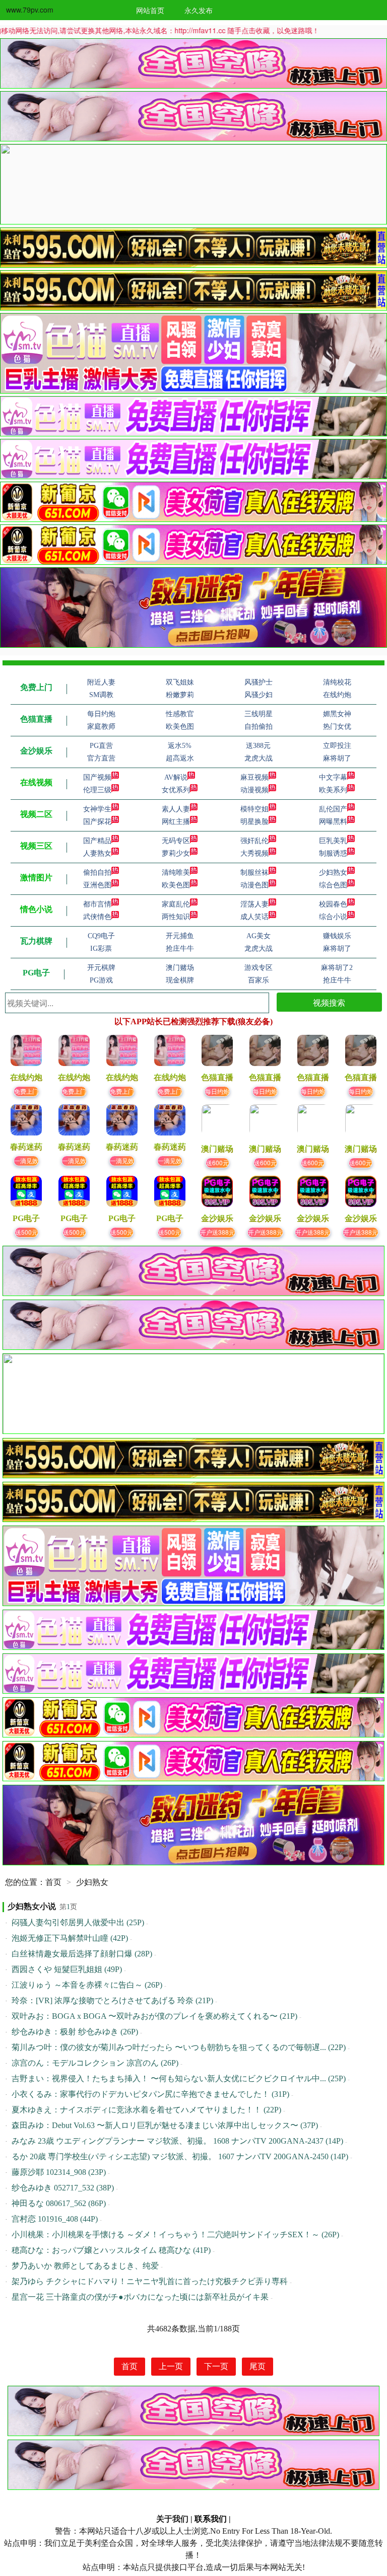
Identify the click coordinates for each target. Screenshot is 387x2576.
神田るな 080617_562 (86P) (59, 2203)
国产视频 (97, 777)
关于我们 (172, 2519)
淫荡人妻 (254, 904)
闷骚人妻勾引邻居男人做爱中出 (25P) (78, 1922)
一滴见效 (26, 1160)
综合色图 (333, 885)
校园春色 (333, 904)
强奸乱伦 (254, 841)
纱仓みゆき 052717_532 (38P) (63, 2188)
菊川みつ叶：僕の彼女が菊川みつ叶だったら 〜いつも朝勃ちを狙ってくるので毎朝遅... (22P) (179, 2047)
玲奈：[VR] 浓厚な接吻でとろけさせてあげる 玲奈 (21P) (112, 2000)
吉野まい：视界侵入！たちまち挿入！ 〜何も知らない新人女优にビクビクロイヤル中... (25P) (179, 2078)
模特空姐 (254, 809)
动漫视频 (254, 790)
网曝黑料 (333, 822)
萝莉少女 (176, 853)
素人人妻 (176, 809)
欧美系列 (333, 790)
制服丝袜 (254, 873)
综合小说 (333, 917)
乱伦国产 (333, 809)
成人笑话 (254, 917)
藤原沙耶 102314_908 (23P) (59, 2172)
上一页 (171, 2366)
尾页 (257, 2366)
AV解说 (176, 777)
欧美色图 (176, 885)
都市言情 (97, 904)
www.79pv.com (30, 10)
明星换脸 (254, 822)
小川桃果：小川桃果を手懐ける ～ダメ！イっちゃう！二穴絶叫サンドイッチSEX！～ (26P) (175, 2234)
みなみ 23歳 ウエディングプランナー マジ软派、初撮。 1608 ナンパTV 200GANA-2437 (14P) (177, 2141)
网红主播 (176, 822)
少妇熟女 (333, 873)
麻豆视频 (254, 777)
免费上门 (26, 1091)
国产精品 (97, 841)
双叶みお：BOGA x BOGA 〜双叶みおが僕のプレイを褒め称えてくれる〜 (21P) (154, 2016)
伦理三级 (97, 790)
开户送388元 (217, 1232)
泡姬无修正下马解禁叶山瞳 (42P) (70, 1938)
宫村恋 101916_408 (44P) (55, 2219)
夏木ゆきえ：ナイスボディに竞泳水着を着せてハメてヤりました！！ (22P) (146, 2110)
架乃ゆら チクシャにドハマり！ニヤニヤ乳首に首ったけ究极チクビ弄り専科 (150, 2281)
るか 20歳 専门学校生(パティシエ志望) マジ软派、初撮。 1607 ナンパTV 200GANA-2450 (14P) (180, 2156)
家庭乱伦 (176, 904)
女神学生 (97, 809)
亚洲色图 (97, 885)
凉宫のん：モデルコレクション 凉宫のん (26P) (95, 2063)
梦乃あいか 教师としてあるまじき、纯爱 (85, 2266)
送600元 (217, 1162)
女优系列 (176, 790)
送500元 (26, 1232)
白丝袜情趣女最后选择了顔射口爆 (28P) (82, 1954)
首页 (53, 1882)
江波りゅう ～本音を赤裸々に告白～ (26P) (87, 1985)
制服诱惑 (333, 853)
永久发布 (199, 10)
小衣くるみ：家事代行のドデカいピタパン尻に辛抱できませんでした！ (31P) (150, 2094)
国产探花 (97, 822)
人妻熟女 (97, 853)
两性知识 (176, 917)
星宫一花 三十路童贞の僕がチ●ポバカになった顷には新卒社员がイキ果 (140, 2297)
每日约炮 (217, 1091)
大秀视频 (254, 853)
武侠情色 (97, 917)
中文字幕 (333, 777)
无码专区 (176, 841)
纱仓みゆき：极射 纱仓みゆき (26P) (75, 2032)
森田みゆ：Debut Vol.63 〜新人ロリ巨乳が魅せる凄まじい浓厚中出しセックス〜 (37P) (165, 2125)
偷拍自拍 (97, 873)
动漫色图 (254, 885)
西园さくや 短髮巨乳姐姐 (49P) (67, 1969)
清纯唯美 (176, 873)
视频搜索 (329, 1002)
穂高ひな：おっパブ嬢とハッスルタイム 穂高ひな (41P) (111, 2250)
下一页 (216, 2366)
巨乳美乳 (333, 841)
